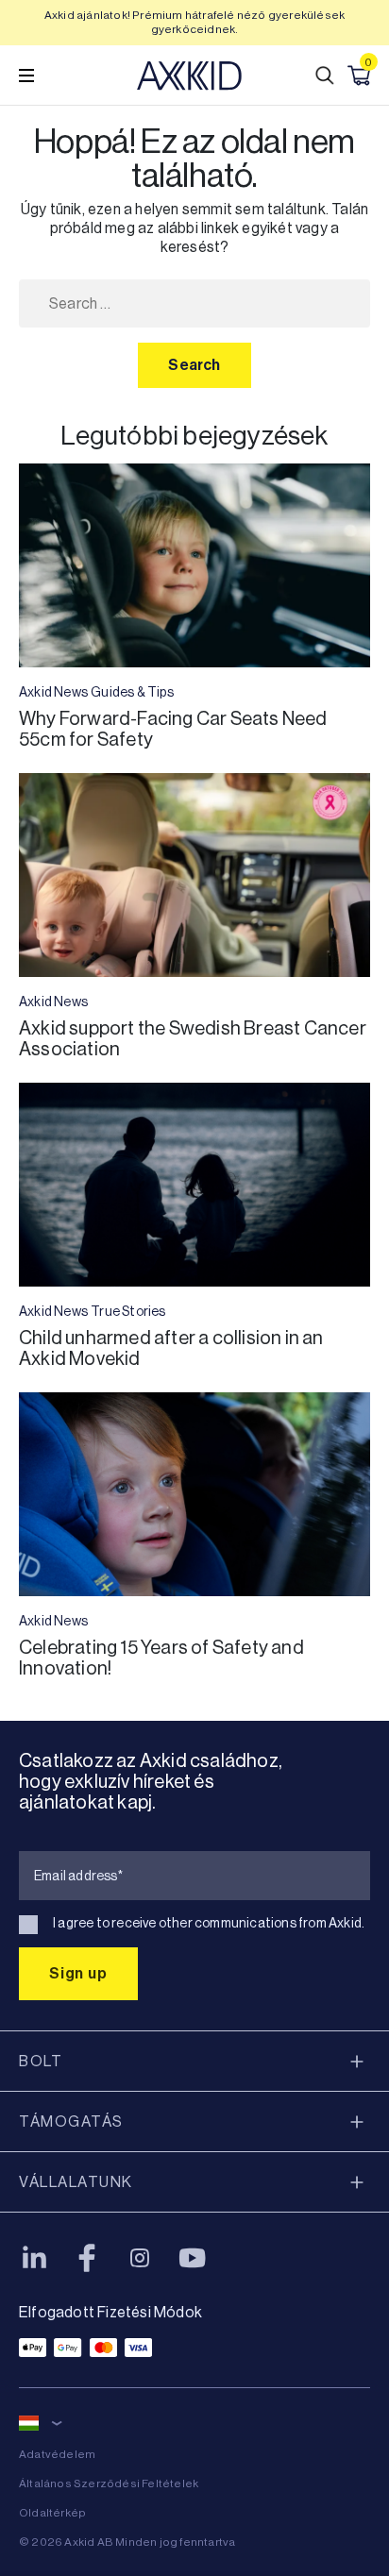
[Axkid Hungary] (189, 76)
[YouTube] (193, 2258)
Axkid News (53, 692)
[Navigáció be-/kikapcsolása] (26, 76)
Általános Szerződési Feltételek (109, 2483)
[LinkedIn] (34, 2258)
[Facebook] (87, 2258)
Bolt (41, 2061)
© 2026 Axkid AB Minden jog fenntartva (127, 2542)
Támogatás (71, 2121)
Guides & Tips (132, 692)
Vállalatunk (76, 2182)
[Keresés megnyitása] (325, 76)
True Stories (128, 1311)
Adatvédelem (57, 2454)
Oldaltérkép (52, 2513)
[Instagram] (140, 2258)
